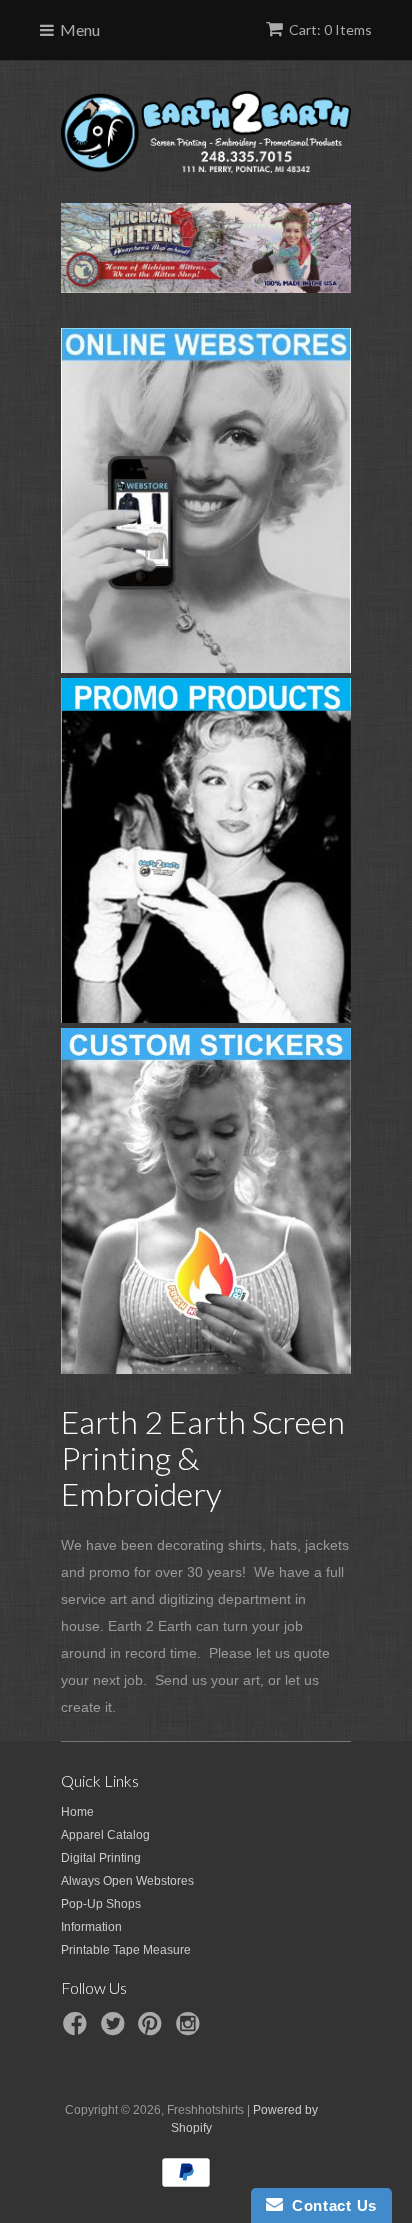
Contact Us (330, 2205)
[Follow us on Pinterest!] (153, 2030)
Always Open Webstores (127, 1881)
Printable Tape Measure (126, 1950)
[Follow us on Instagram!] (191, 2030)
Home (77, 1812)
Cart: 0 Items (330, 29)
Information (91, 1927)
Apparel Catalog (105, 1835)
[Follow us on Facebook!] (78, 2030)
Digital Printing (101, 1858)
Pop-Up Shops (101, 1904)
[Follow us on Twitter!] (116, 2030)
